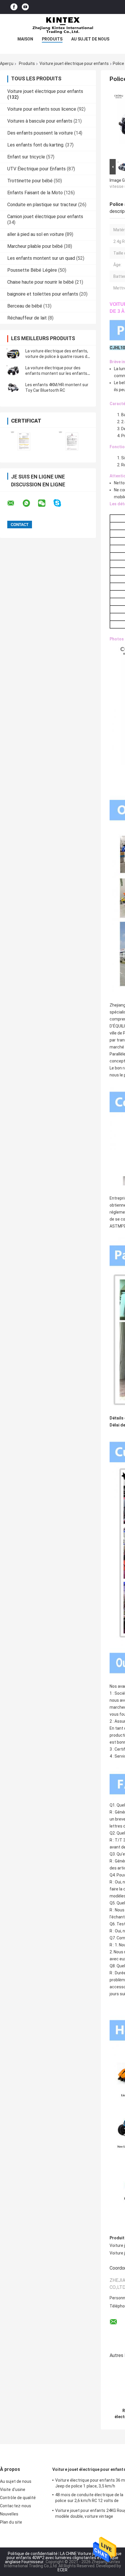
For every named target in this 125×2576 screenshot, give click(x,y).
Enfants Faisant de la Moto (35, 193)
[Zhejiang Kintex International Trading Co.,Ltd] (63, 26)
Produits (52, 39)
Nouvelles (9, 2514)
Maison (25, 39)
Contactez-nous (16, 2506)
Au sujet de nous (90, 39)
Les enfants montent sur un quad (41, 258)
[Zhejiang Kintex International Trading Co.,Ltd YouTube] (25, 7)
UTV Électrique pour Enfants (36, 169)
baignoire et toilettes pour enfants (43, 294)
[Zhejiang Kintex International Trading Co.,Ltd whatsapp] (30, 503)
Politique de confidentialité (33, 2554)
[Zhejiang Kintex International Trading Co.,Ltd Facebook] (14, 7)
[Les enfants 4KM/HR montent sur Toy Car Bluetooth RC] (13, 388)
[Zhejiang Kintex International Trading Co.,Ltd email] (15, 503)
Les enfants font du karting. (36, 145)
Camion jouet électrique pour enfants (45, 217)
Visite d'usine (13, 2490)
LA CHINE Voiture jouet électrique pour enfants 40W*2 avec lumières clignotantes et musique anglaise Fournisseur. (63, 2558)
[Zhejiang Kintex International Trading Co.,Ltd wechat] (45, 503)
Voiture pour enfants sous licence (42, 109)
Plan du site (11, 2522)
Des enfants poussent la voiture (40, 133)
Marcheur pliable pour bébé (35, 246)
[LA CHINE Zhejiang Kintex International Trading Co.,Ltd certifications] (24, 441)
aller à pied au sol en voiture (36, 234)
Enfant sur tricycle (26, 157)
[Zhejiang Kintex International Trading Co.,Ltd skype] (61, 503)
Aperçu (7, 63)
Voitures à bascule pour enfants (40, 121)
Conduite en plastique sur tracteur (42, 205)
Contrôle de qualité (18, 2498)
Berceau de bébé (25, 306)
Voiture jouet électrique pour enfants (74, 63)
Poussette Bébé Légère (32, 270)
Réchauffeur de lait (27, 318)
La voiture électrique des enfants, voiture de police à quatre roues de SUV (57, 356)
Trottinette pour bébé (30, 181)
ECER (63, 2570)
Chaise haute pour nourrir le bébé (41, 282)
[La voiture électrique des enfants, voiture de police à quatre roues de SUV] (13, 354)
